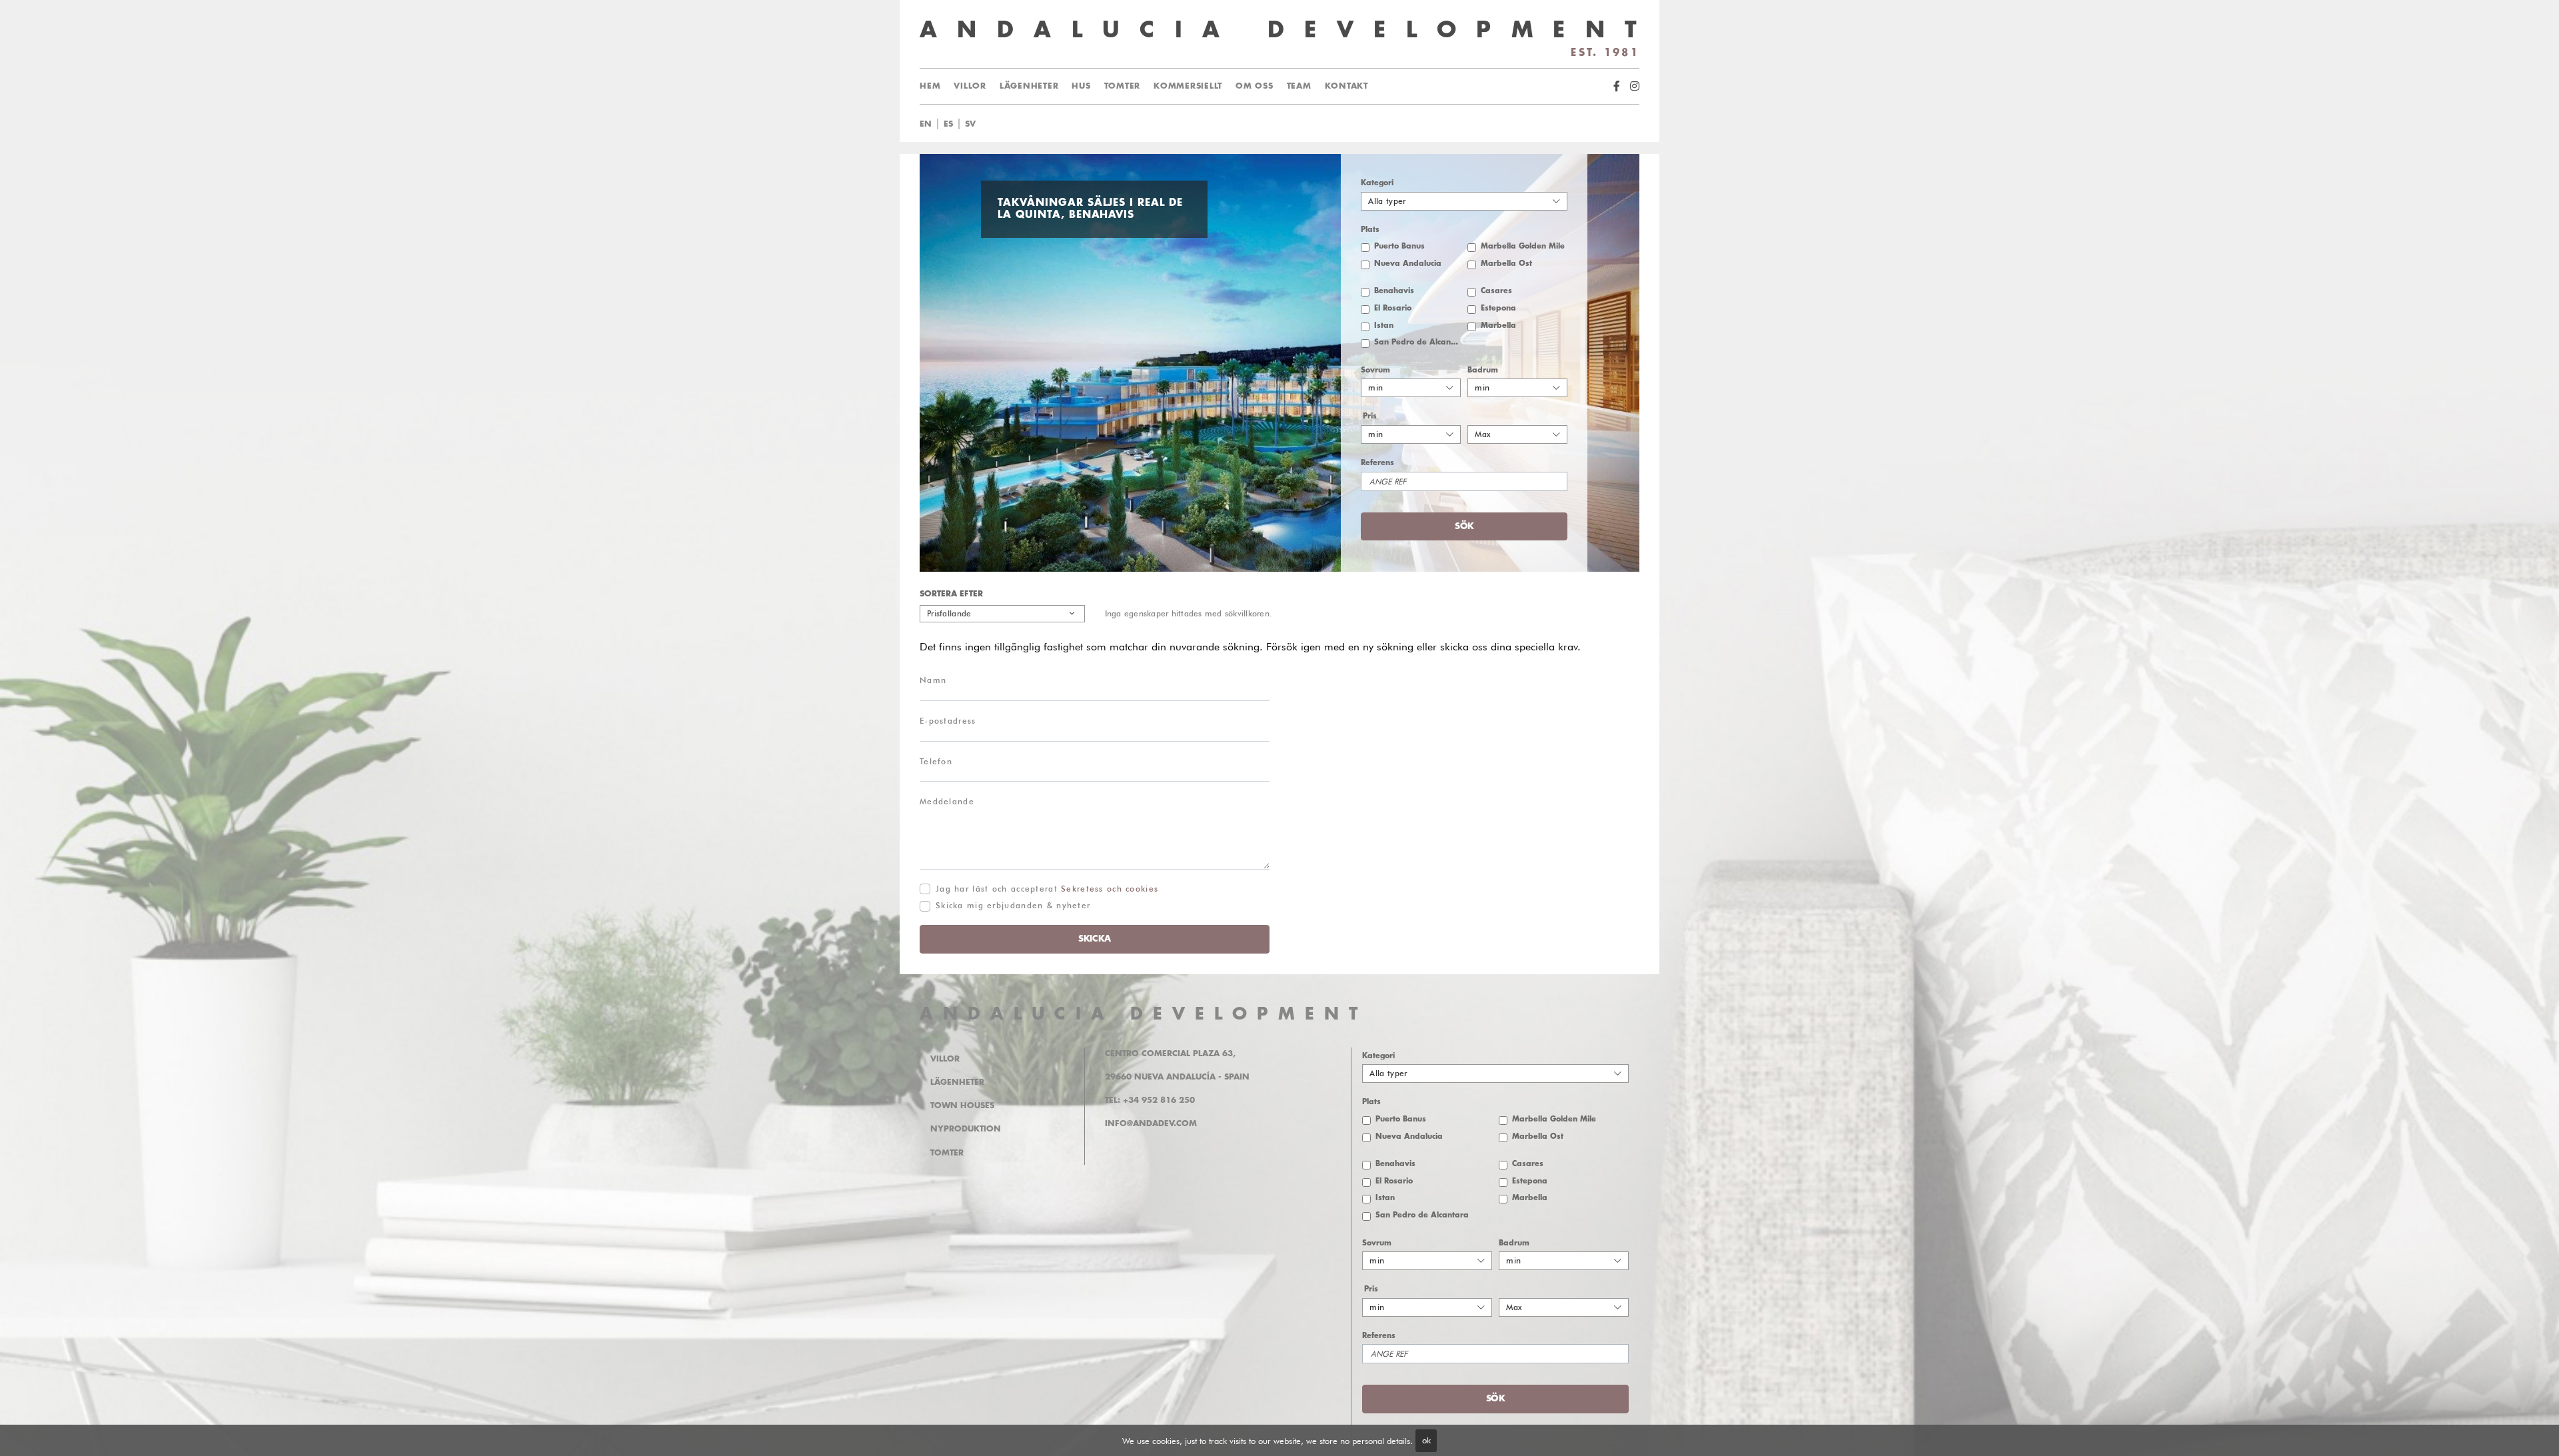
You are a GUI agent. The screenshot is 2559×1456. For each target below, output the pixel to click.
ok (1426, 1440)
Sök (1288, 124)
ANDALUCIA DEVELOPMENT (1144, 1014)
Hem (930, 86)
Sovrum (1375, 370)
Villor (970, 86)
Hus (1081, 86)
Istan (1384, 326)
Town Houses (962, 1105)
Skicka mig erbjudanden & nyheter (1013, 905)
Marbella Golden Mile (1523, 246)
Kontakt (1346, 86)
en (926, 124)
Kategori (1377, 183)
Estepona (1498, 308)
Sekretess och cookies (1110, 889)
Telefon (936, 761)
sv (970, 124)
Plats (1370, 230)
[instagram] (1635, 86)
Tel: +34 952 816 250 (1150, 1100)
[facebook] (1617, 86)
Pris (1370, 416)
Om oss (1255, 86)
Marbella (1498, 326)
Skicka (1095, 939)
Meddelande (947, 801)
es (948, 124)
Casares (1496, 291)
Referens (1377, 463)
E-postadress (948, 721)
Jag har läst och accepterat (1047, 889)
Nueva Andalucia (1408, 264)
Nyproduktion (966, 1129)
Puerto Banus (1399, 246)
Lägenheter (1029, 86)
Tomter (1123, 86)
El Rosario (1393, 308)
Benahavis (1394, 291)
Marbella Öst (1506, 264)
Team (1299, 86)
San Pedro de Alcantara (1417, 342)
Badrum (1483, 370)
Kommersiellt (1188, 86)
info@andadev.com (1151, 1123)
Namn (933, 680)
